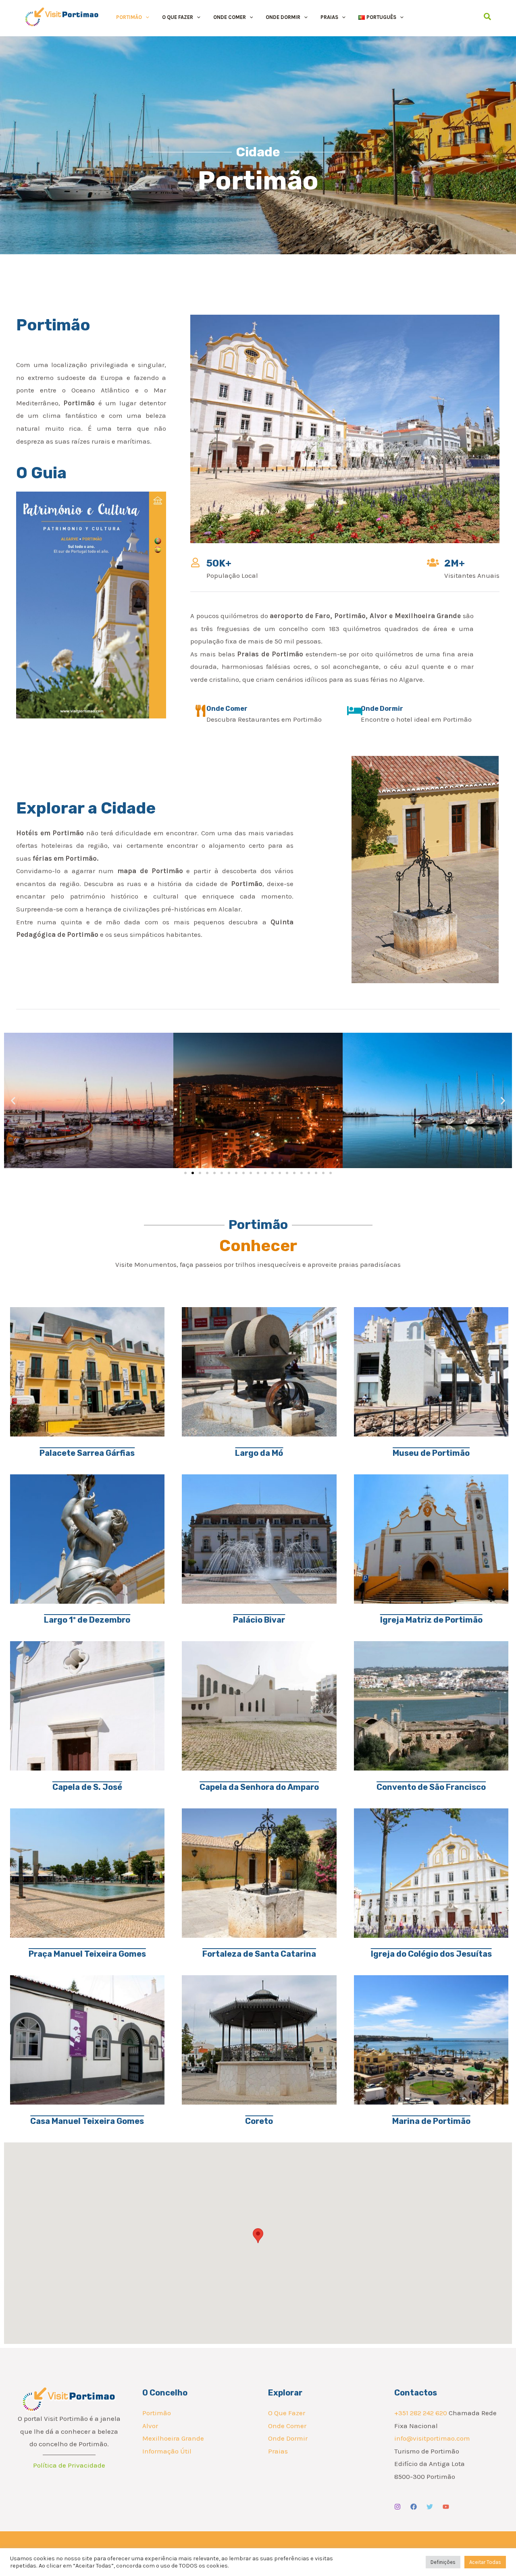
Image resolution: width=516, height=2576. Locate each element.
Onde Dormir (382, 709)
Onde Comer (227, 709)
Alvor (150, 2426)
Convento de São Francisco (431, 1787)
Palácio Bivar (259, 1620)
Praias (278, 2451)
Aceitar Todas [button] (485, 2562)
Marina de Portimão (431, 2121)
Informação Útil (167, 2451)
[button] (146, 17)
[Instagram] (397, 2507)
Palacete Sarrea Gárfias (87, 1453)
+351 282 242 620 (421, 2413)
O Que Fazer (287, 2413)
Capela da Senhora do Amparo (259, 1787)
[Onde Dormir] (355, 711)
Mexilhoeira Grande (173, 2438)
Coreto (259, 2121)
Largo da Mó (259, 1453)
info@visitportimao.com (432, 2438)
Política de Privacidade (69, 2465)
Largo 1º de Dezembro (87, 1620)
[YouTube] (446, 2507)
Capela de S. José (87, 1787)
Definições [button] (443, 2562)
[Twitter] (430, 2507)
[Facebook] (414, 2507)
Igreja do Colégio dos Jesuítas (431, 1954)
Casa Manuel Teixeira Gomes (87, 2121)
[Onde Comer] (200, 711)
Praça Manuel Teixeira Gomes (87, 1954)
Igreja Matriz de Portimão (431, 1620)
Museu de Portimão (431, 1453)
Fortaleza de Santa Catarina (259, 1954)
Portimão (157, 2413)
